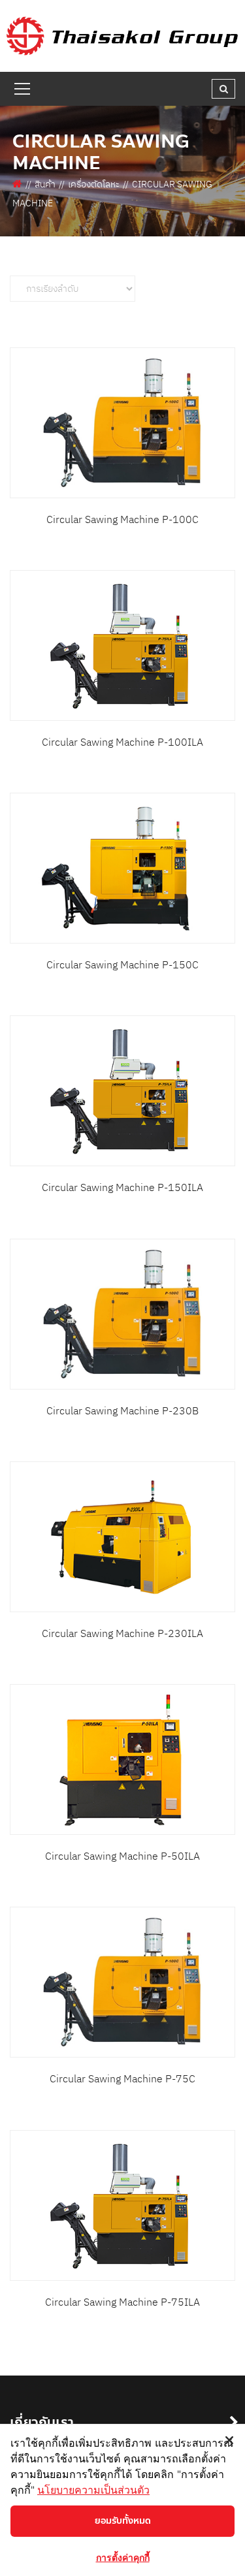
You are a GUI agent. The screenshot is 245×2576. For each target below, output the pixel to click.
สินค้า (45, 184)
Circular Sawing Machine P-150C (122, 964)
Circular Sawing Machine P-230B (122, 1410)
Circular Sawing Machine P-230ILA (122, 1633)
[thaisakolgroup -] (122, 35)
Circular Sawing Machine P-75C (122, 2078)
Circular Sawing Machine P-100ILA (122, 742)
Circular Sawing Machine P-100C (122, 519)
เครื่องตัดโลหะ (94, 184)
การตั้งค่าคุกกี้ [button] (123, 2557)
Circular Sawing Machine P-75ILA (122, 2302)
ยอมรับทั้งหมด (123, 2521)
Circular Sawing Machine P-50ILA (122, 1856)
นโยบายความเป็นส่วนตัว (93, 2490)
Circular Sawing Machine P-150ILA (122, 1187)
